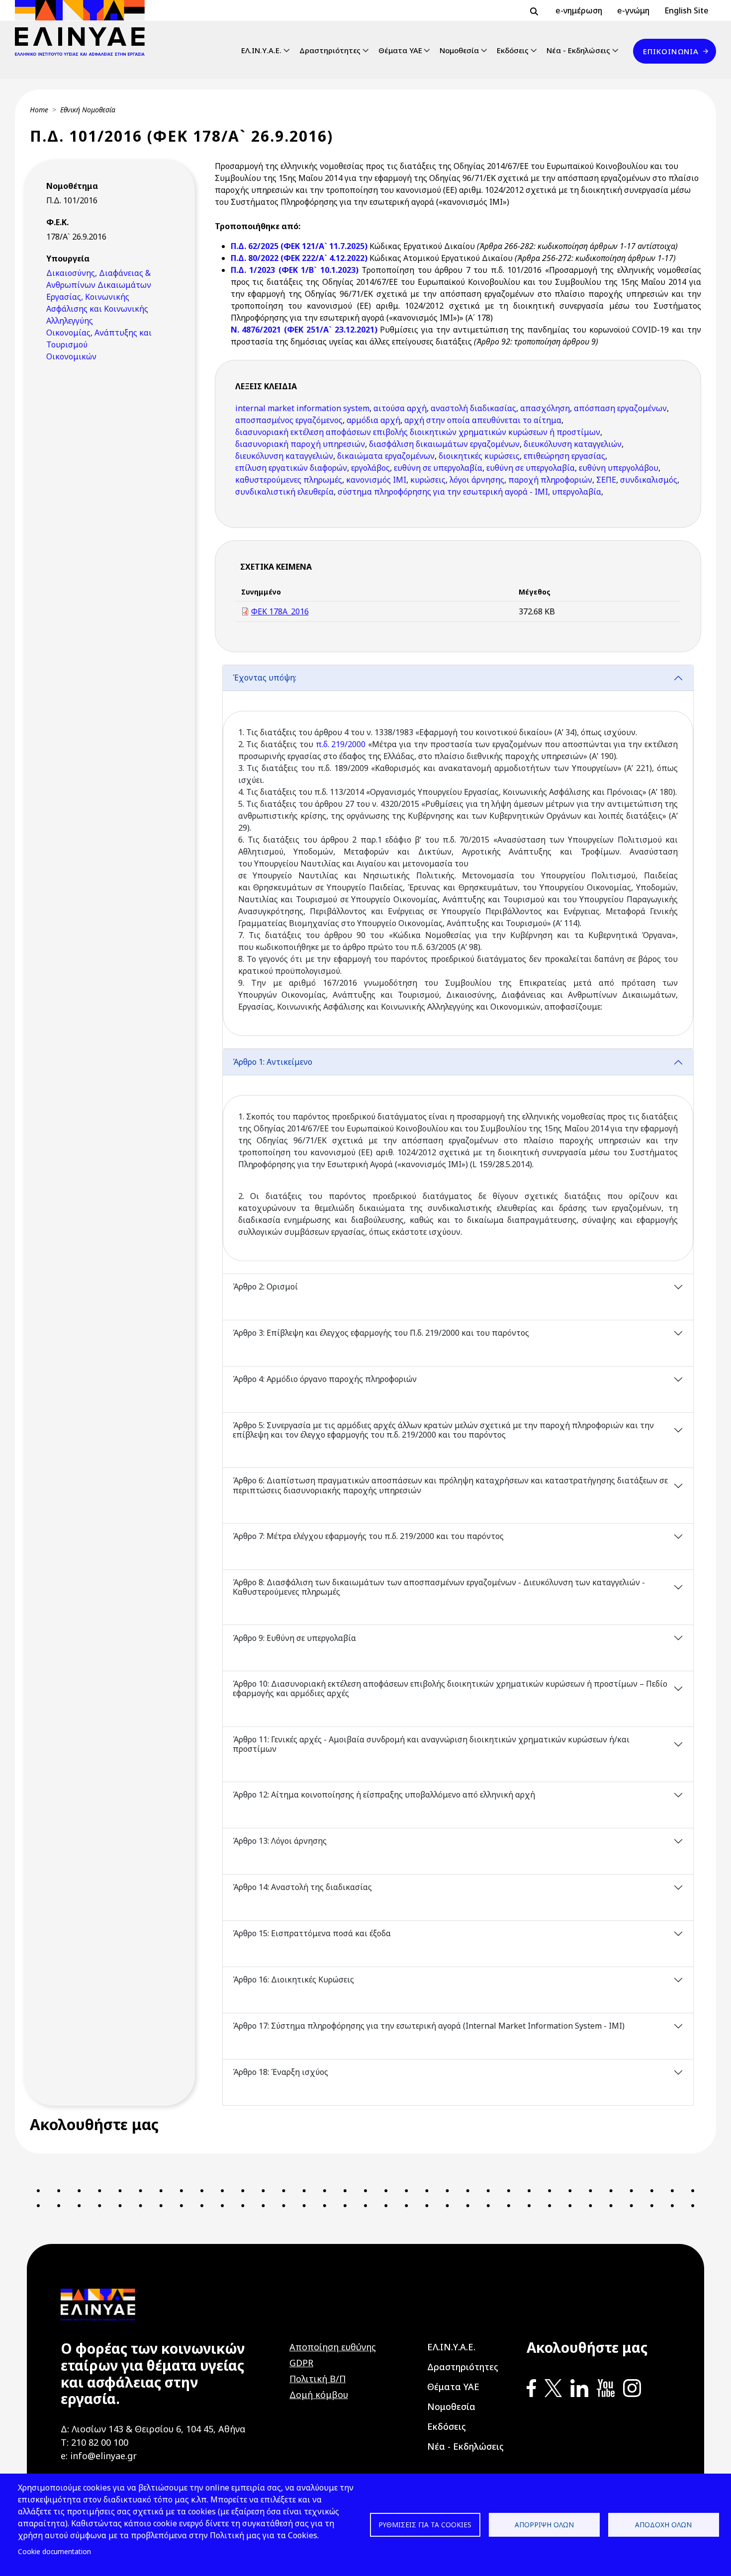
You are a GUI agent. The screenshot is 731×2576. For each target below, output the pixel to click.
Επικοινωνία (671, 51)
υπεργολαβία (577, 492)
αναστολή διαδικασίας (473, 408)
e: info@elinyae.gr (99, 2456)
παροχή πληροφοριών (550, 480)
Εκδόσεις (513, 50)
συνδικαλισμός (649, 480)
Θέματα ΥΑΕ (400, 50)
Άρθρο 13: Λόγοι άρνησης (280, 1841)
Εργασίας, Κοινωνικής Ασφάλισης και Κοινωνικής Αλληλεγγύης (97, 309)
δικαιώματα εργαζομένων (386, 456)
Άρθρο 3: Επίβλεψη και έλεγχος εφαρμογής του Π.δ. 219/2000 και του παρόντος (381, 1333)
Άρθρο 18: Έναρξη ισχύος (280, 2072)
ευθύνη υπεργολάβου (619, 468)
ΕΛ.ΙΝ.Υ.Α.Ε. (261, 50)
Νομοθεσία (459, 50)
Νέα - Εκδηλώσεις (578, 50)
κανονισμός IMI (376, 480)
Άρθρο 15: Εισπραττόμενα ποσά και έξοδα (312, 1933)
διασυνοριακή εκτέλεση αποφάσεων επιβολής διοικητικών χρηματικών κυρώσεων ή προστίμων (418, 432)
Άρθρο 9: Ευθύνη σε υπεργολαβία (294, 1638)
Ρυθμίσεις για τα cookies (425, 2525)
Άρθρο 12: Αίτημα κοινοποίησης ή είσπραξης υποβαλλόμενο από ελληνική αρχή (384, 1795)
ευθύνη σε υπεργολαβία (438, 468)
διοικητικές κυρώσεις (479, 456)
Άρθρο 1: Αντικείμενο (273, 1062)
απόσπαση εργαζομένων (620, 408)
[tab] (458, 857)
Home (39, 110)
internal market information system (302, 408)
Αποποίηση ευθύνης (333, 2347)
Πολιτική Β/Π (318, 2379)
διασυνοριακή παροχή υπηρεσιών (300, 444)
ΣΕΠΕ (606, 480)
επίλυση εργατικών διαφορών (291, 468)
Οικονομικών (71, 356)
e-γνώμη (633, 10)
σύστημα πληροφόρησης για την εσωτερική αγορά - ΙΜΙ (443, 492)
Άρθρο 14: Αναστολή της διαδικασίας (302, 1887)
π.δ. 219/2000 (341, 744)
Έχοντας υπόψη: (265, 678)
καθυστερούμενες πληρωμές (289, 480)
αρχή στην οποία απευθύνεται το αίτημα (483, 420)
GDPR (301, 2363)
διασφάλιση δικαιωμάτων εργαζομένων (444, 444)
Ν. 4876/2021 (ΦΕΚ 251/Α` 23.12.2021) (304, 330)
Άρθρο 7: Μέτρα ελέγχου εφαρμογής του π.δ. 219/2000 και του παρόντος (368, 1536)
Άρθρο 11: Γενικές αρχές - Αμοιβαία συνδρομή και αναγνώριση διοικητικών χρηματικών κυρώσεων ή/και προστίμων (431, 1744)
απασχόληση (545, 408)
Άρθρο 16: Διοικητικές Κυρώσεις (293, 1979)
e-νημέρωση (579, 10)
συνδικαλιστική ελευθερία (284, 492)
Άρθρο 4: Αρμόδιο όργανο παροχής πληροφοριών (325, 1379)
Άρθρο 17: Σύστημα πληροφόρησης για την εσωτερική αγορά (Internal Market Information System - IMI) (429, 2026)
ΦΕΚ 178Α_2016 (280, 611)
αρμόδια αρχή (373, 420)
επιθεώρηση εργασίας (564, 456)
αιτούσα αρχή (400, 408)
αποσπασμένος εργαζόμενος (289, 420)
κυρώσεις (428, 480)
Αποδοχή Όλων (663, 2525)
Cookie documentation (54, 2551)
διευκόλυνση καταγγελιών (573, 444)
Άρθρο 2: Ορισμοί (265, 1287)
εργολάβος (370, 468)
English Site (686, 10)
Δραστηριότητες (330, 50)
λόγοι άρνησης (477, 480)
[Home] (84, 28)
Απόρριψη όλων (544, 2525)
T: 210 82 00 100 (94, 2442)
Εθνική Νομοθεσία (88, 110)
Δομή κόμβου (319, 2395)
